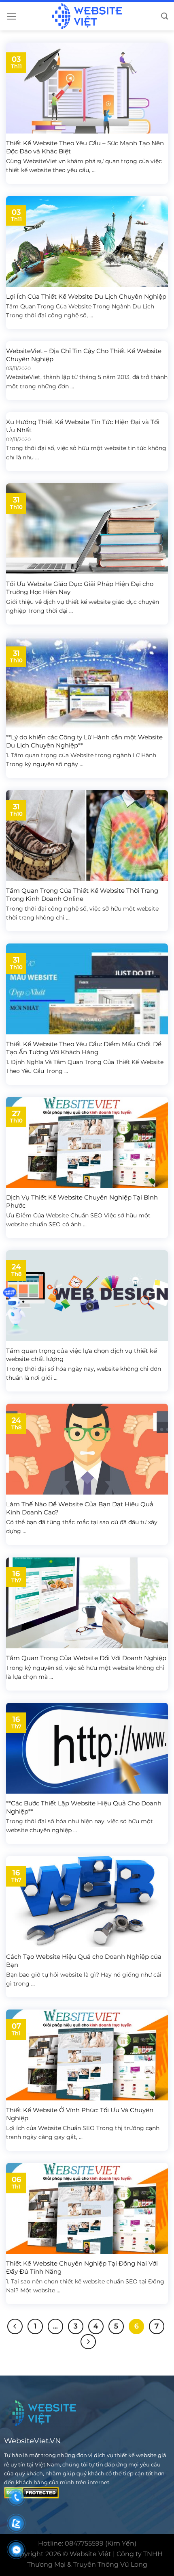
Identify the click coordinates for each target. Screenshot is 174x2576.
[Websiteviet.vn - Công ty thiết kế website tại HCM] (87, 16)
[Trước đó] (15, 2326)
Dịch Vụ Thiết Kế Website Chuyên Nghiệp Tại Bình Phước (82, 1201)
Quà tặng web (27, 1311)
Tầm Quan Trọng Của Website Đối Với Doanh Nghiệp (86, 1658)
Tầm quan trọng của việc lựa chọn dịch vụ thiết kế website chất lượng (82, 1355)
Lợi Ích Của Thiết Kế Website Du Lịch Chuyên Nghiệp (86, 296)
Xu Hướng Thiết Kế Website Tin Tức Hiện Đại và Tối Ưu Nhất (83, 426)
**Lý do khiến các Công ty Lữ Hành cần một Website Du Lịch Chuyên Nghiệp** (84, 741)
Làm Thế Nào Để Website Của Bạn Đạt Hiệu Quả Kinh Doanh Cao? (80, 1508)
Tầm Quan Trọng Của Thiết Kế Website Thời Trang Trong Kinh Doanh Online (82, 895)
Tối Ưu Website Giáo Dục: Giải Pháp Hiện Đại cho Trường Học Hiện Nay (80, 588)
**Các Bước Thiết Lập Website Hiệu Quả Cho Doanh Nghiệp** (84, 1807)
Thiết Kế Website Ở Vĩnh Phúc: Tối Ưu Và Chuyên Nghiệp (80, 2114)
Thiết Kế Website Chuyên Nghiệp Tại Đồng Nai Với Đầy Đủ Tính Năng (82, 2267)
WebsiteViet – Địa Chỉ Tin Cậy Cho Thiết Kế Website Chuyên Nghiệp (84, 355)
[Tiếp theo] (88, 2342)
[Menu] (12, 16)
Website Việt (90, 2554)
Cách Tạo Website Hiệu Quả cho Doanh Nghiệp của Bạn (84, 1961)
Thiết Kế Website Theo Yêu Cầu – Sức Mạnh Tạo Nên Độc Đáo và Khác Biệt (85, 147)
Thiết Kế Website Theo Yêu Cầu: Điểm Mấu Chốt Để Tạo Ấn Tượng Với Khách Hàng (84, 1048)
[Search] (164, 16)
